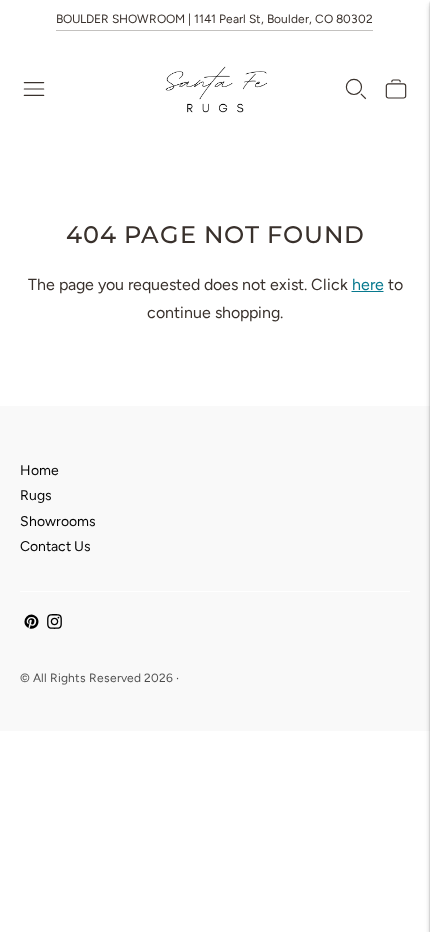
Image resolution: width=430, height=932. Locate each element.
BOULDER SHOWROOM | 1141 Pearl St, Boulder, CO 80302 (214, 19)
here (368, 284)
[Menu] (34, 89)
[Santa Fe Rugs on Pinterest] (31, 624)
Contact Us (55, 546)
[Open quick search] (356, 89)
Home (39, 470)
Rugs (36, 495)
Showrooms (58, 521)
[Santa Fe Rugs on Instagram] (54, 624)
